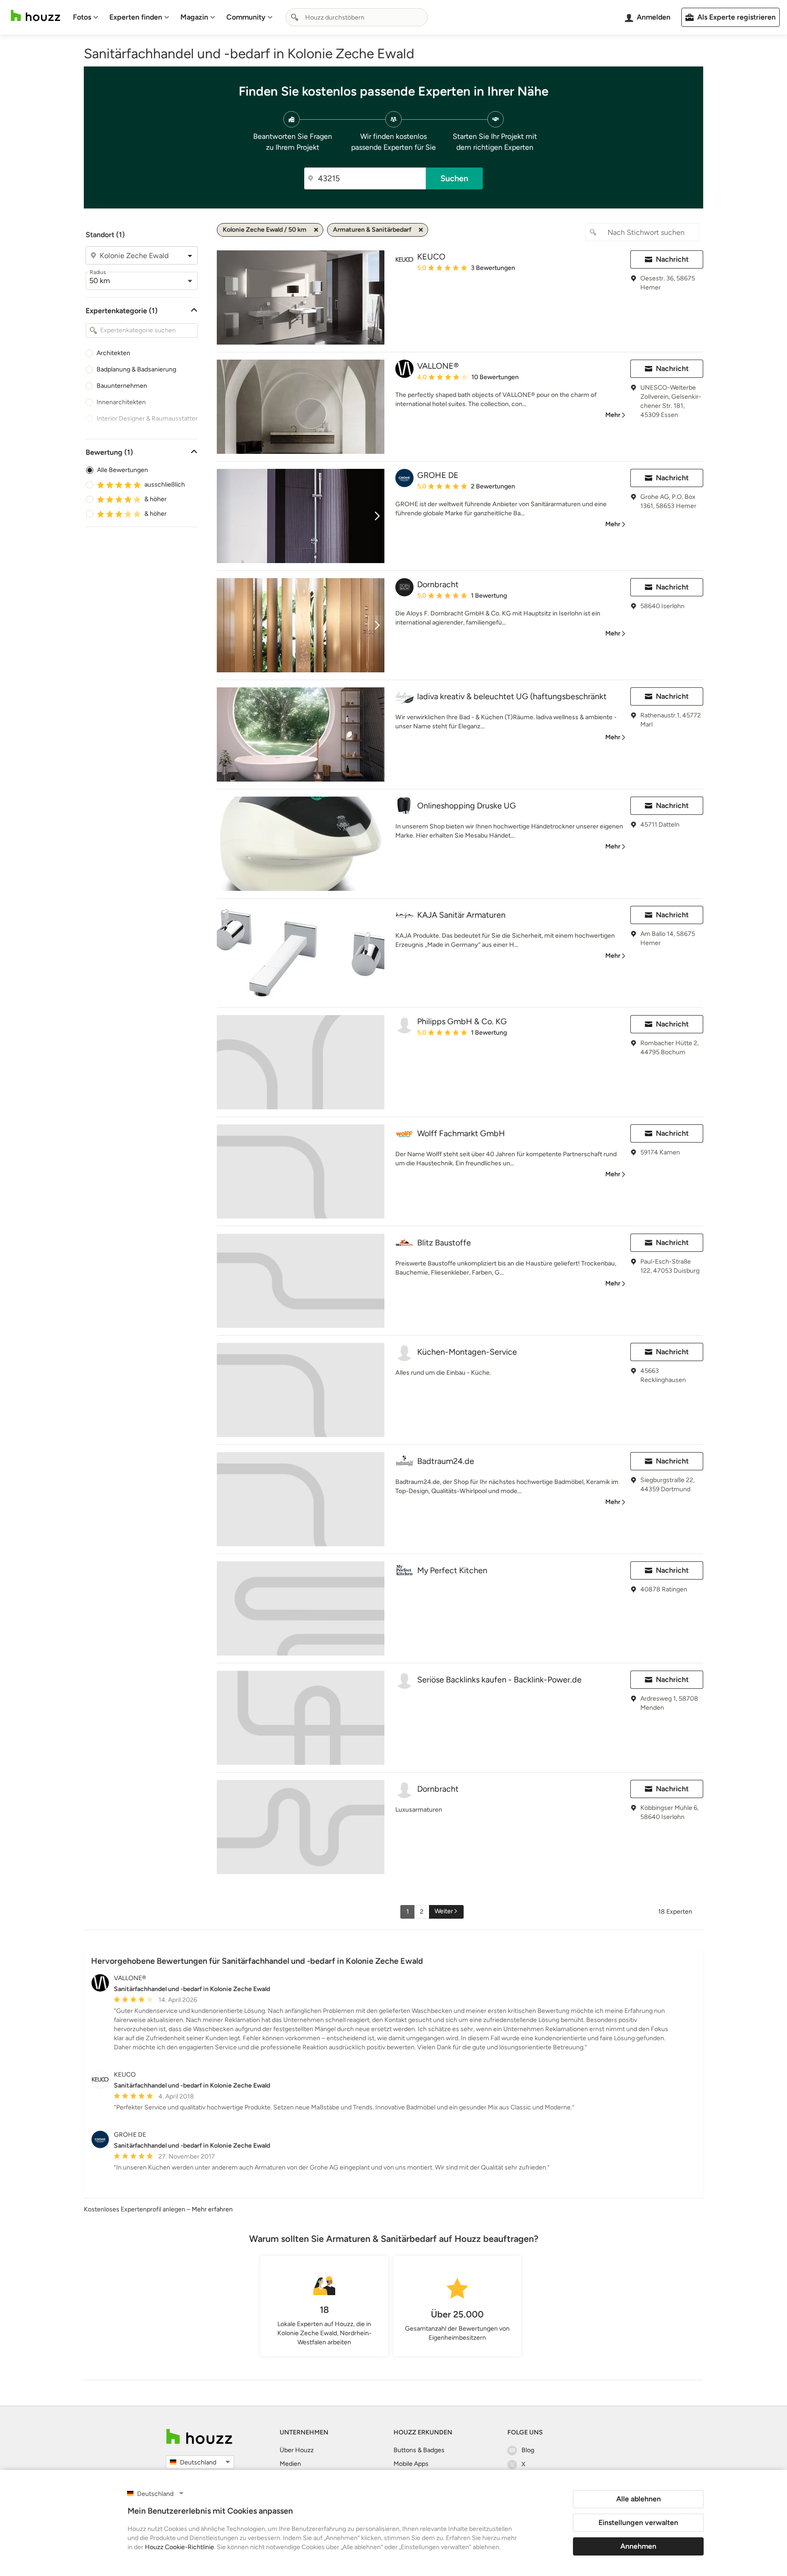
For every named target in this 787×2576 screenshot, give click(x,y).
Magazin (194, 17)
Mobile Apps (411, 2464)
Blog (528, 2450)
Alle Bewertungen (123, 470)
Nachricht (672, 259)
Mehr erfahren (212, 2209)
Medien (290, 2464)
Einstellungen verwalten (638, 2523)
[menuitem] (86, 17)
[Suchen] (295, 17)
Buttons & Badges (419, 2450)
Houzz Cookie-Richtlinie (179, 2547)
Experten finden (136, 17)
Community (246, 17)
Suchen (454, 178)
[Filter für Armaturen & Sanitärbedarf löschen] (421, 230)
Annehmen (638, 2546)
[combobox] (357, 17)
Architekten (113, 353)
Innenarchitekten (121, 402)
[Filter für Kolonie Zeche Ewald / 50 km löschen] (316, 230)
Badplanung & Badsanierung (136, 369)
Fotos (82, 17)
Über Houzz (297, 2450)
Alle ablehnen (639, 2499)
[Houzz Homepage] (36, 16)
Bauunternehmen (122, 386)
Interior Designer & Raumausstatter (147, 419)
